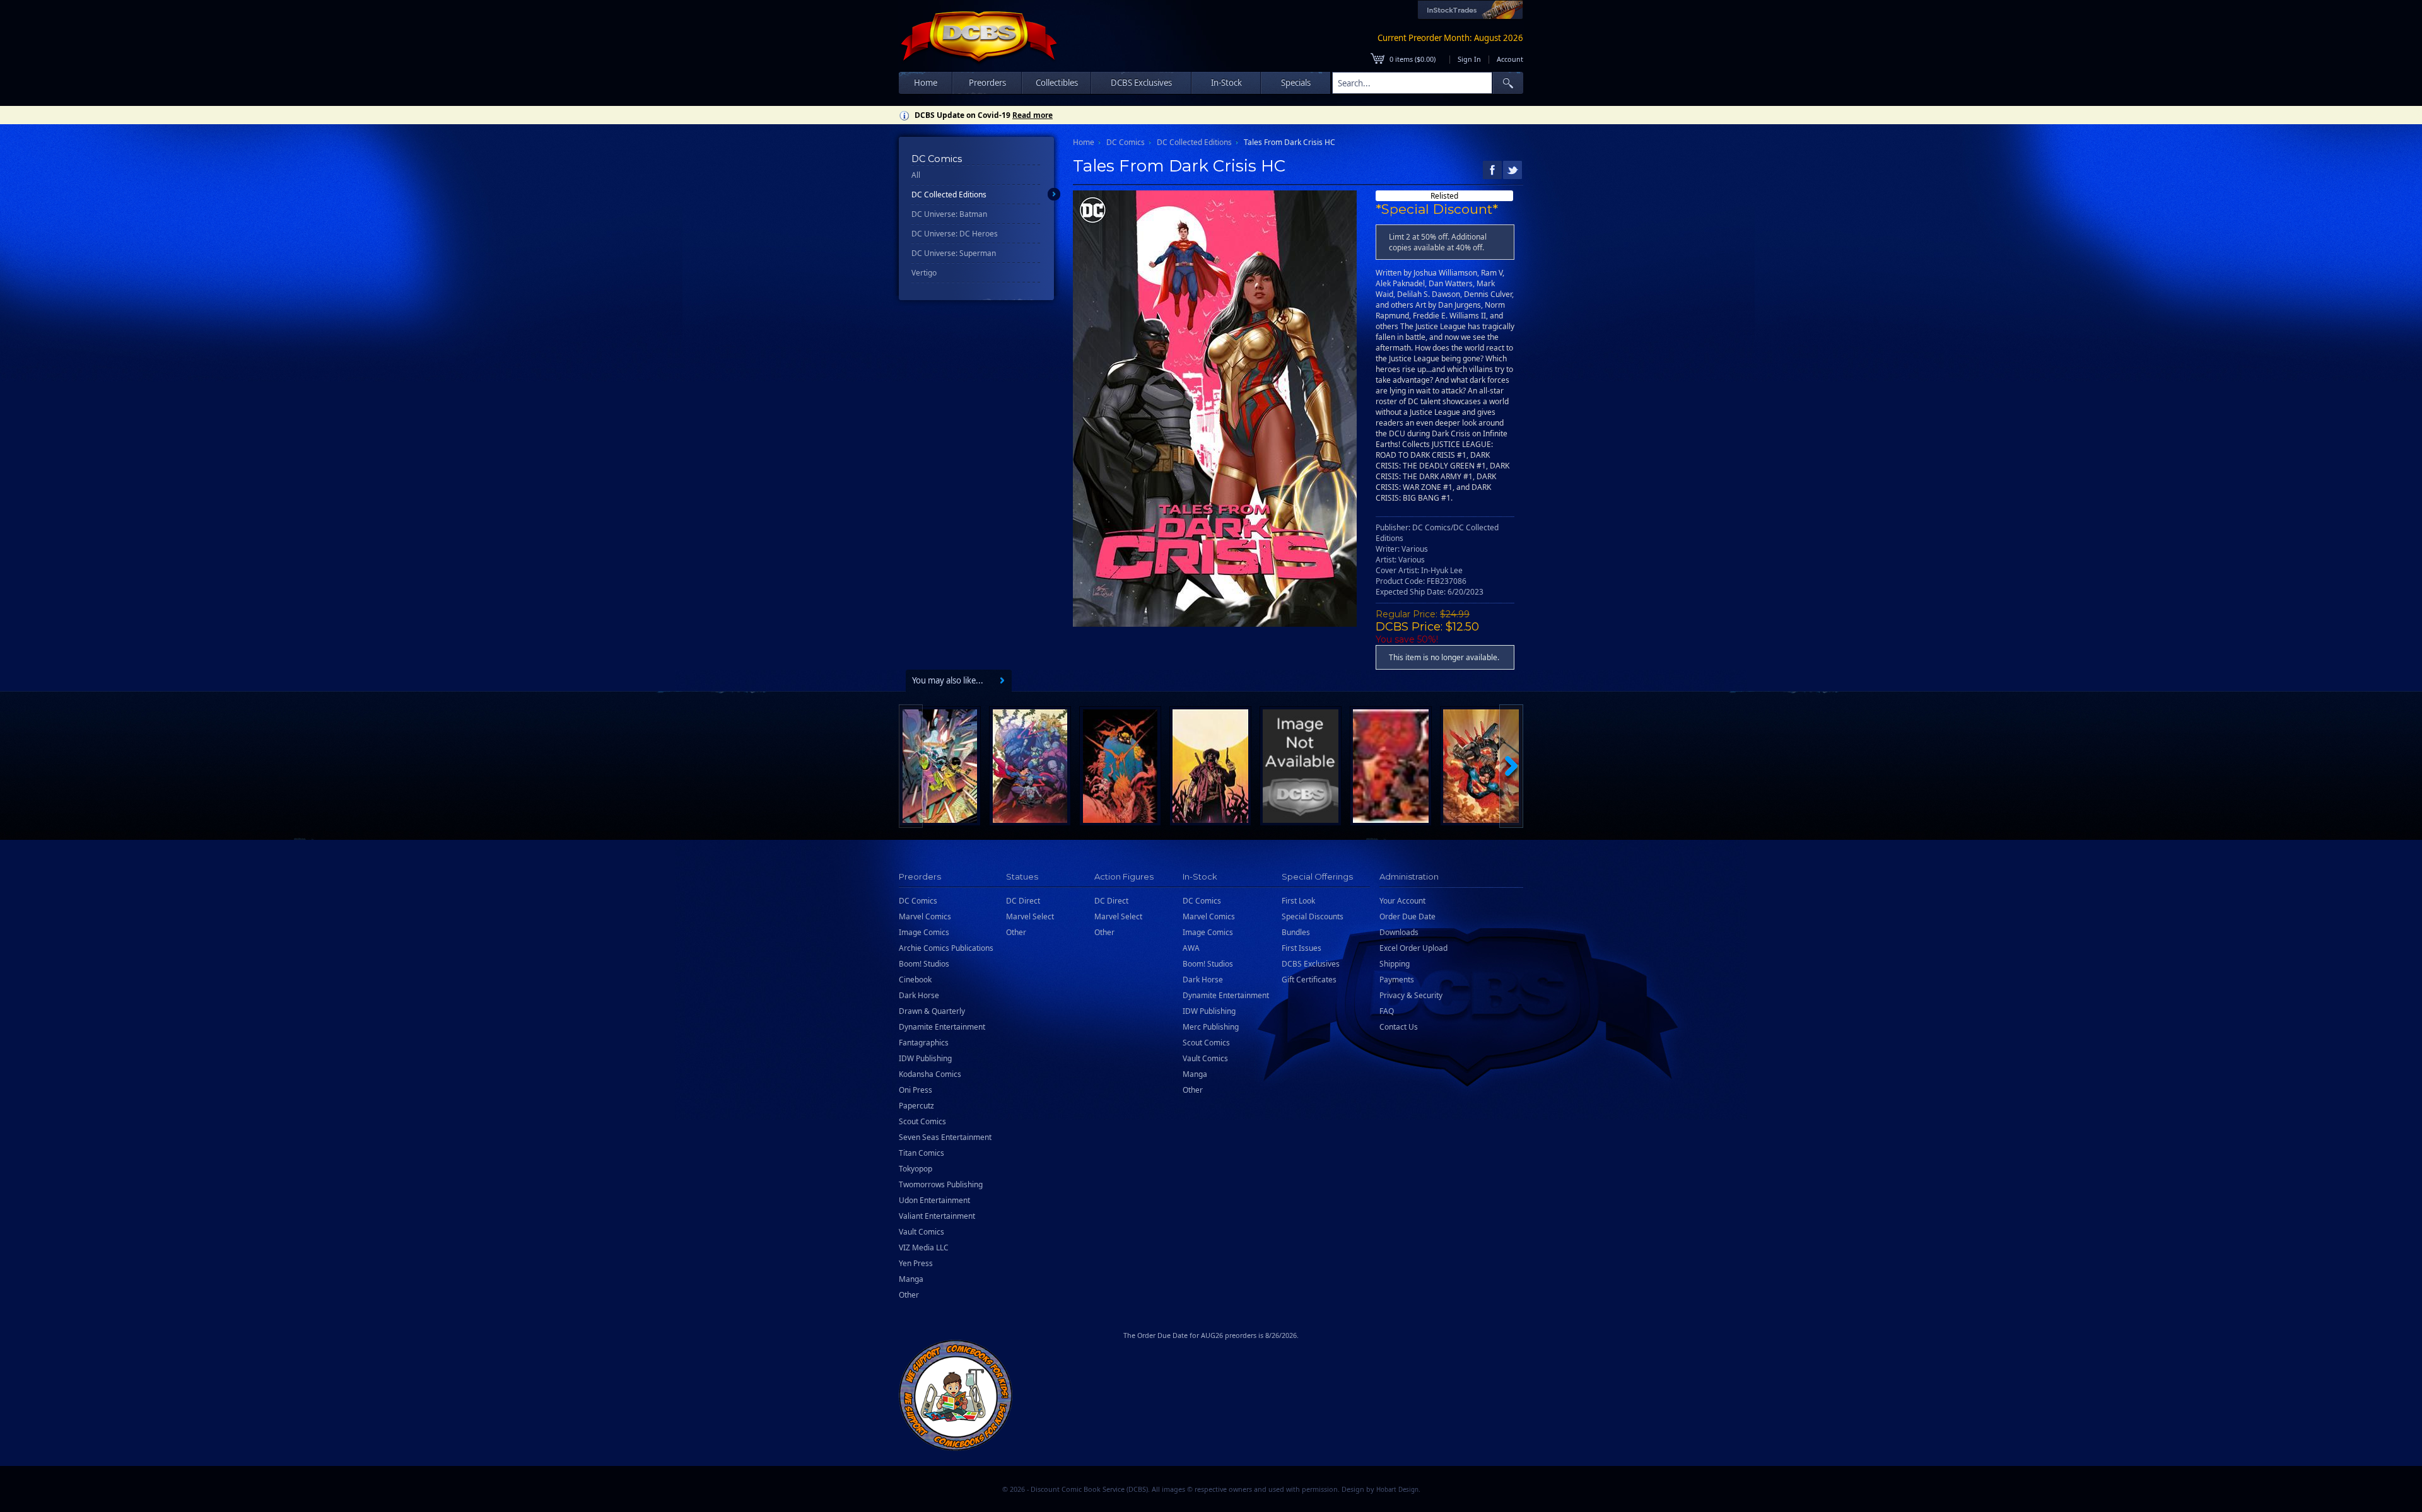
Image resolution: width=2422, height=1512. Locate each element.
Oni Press (916, 1090)
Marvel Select (1030, 916)
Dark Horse (919, 995)
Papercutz (916, 1106)
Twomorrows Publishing (941, 1184)
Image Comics (924, 932)
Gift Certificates (1309, 980)
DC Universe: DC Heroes (955, 234)
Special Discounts (1313, 916)
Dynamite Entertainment (942, 1027)
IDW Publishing (925, 1058)
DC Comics (1126, 142)
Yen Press (916, 1263)
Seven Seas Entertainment (945, 1137)
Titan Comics (921, 1153)
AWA (1191, 948)
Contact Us (1399, 1027)
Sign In (1469, 59)
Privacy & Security (1411, 995)
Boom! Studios (924, 964)
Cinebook (915, 980)
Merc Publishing (1211, 1027)
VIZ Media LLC (924, 1247)
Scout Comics (922, 1121)
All (916, 175)
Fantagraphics (924, 1043)
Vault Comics (921, 1232)
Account (1510, 59)
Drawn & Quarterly (932, 1011)
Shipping (1395, 964)
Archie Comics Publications (946, 948)
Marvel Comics (925, 916)
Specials (1296, 83)
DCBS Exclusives (1311, 964)
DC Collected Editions (949, 195)
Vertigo (924, 273)
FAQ (1387, 1011)
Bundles (1296, 932)
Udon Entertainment (934, 1200)
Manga (911, 1279)
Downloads (1399, 932)
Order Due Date (1407, 916)
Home (926, 83)
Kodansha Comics (930, 1074)
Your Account (1402, 901)
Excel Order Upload (1413, 948)
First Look (1298, 901)
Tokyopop (916, 1169)
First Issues (1302, 948)
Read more (1033, 115)
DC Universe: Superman (954, 253)
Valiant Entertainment (937, 1216)
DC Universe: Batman (949, 214)
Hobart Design (1397, 1490)
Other (909, 1295)
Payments (1397, 980)
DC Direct (1023, 901)
